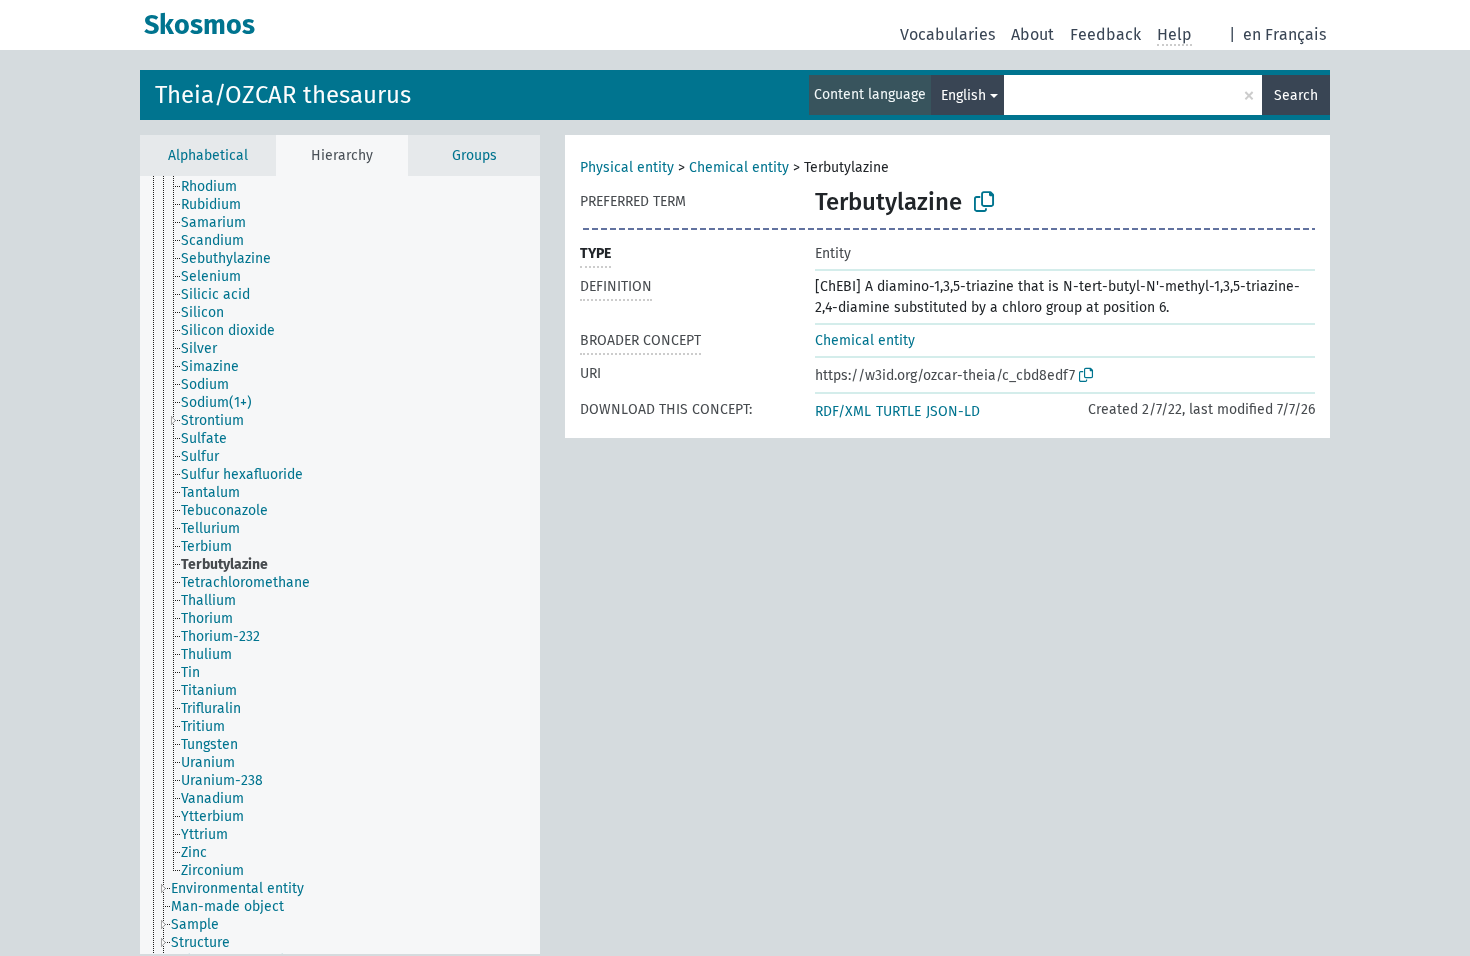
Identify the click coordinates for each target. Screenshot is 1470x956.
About (1032, 34)
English (963, 95)
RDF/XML (843, 411)
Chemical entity (739, 167)
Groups (474, 155)
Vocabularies (947, 34)
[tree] (340, 565)
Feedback (1105, 34)
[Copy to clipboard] (984, 202)
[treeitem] (217, 187)
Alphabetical (208, 155)
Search (1296, 95)
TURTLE (898, 411)
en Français (1284, 34)
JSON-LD (953, 411)
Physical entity (627, 167)
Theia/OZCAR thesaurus (283, 95)
